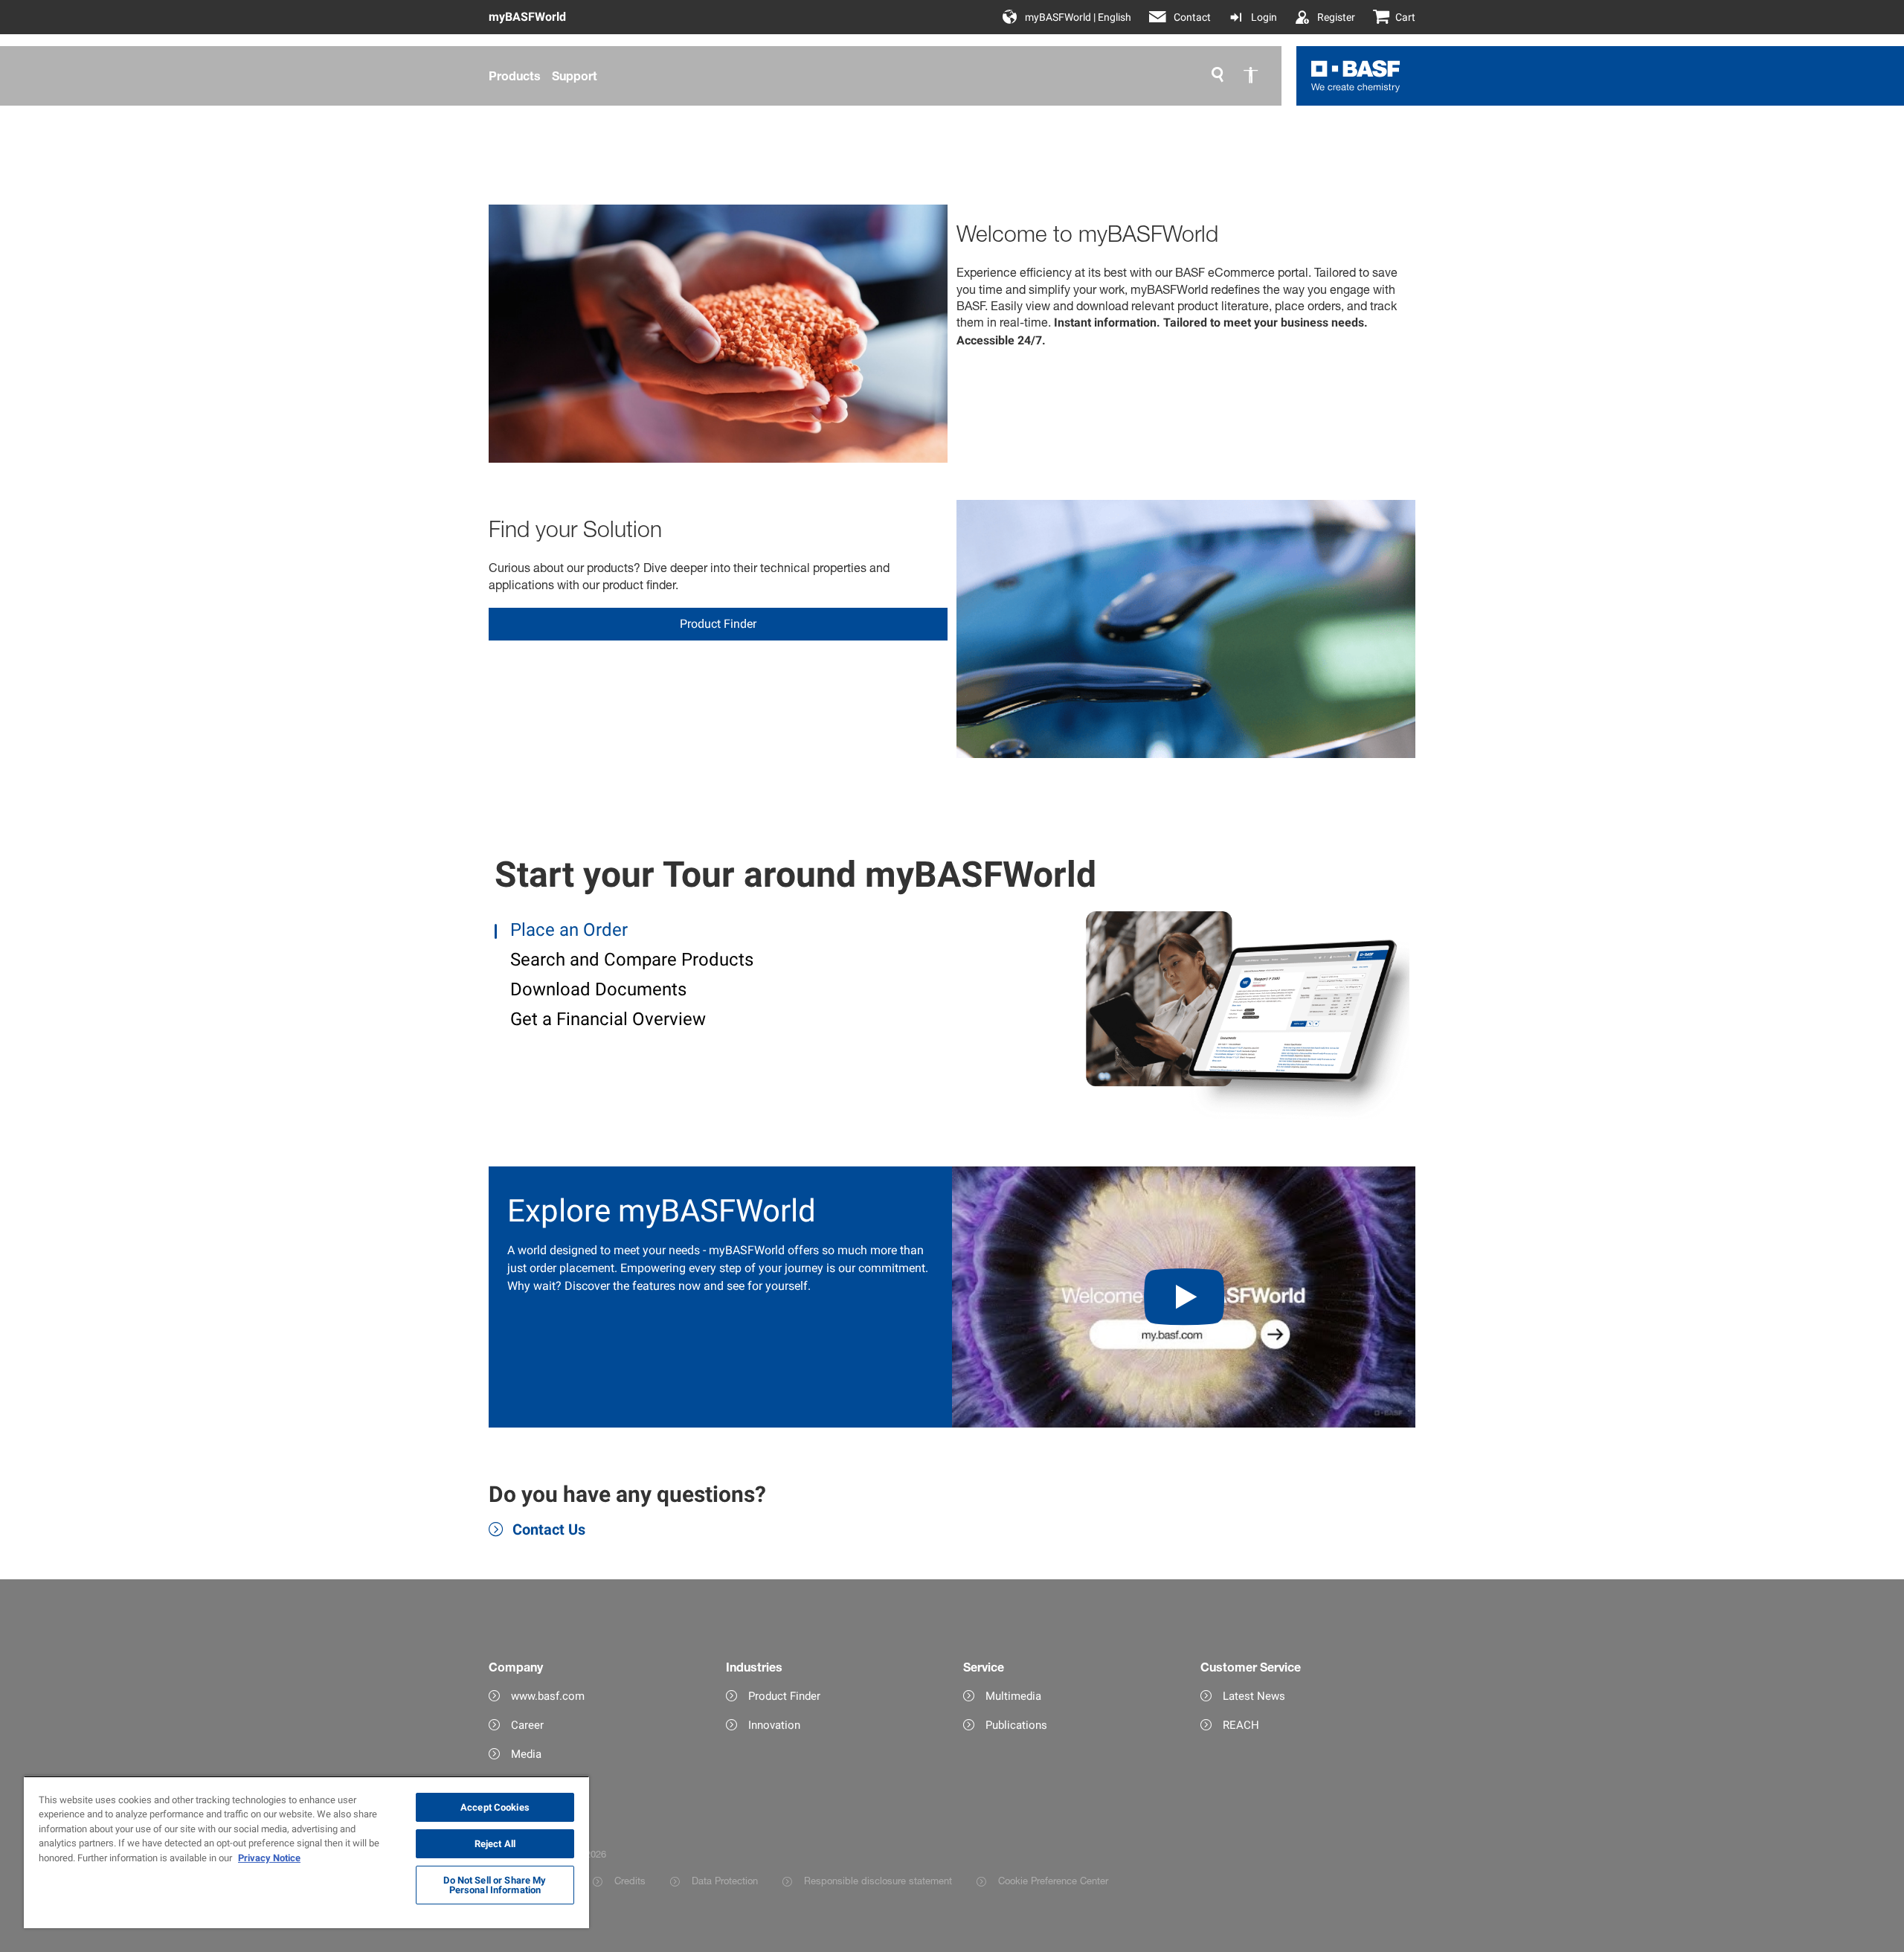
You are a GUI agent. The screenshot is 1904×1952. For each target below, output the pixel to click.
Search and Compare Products (630, 960)
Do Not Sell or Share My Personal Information (495, 1885)
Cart (1405, 17)
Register (1336, 17)
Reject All (495, 1844)
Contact (1192, 17)
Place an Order (567, 930)
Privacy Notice (269, 1858)
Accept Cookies (495, 1807)
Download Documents (596, 989)
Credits (630, 1881)
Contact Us (549, 1529)
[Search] (1218, 76)
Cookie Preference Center (1053, 1881)
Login (1264, 17)
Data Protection (725, 1881)
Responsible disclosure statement (878, 1881)
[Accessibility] (1250, 76)
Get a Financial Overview (606, 1019)
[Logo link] (1356, 76)
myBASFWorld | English (1078, 17)
